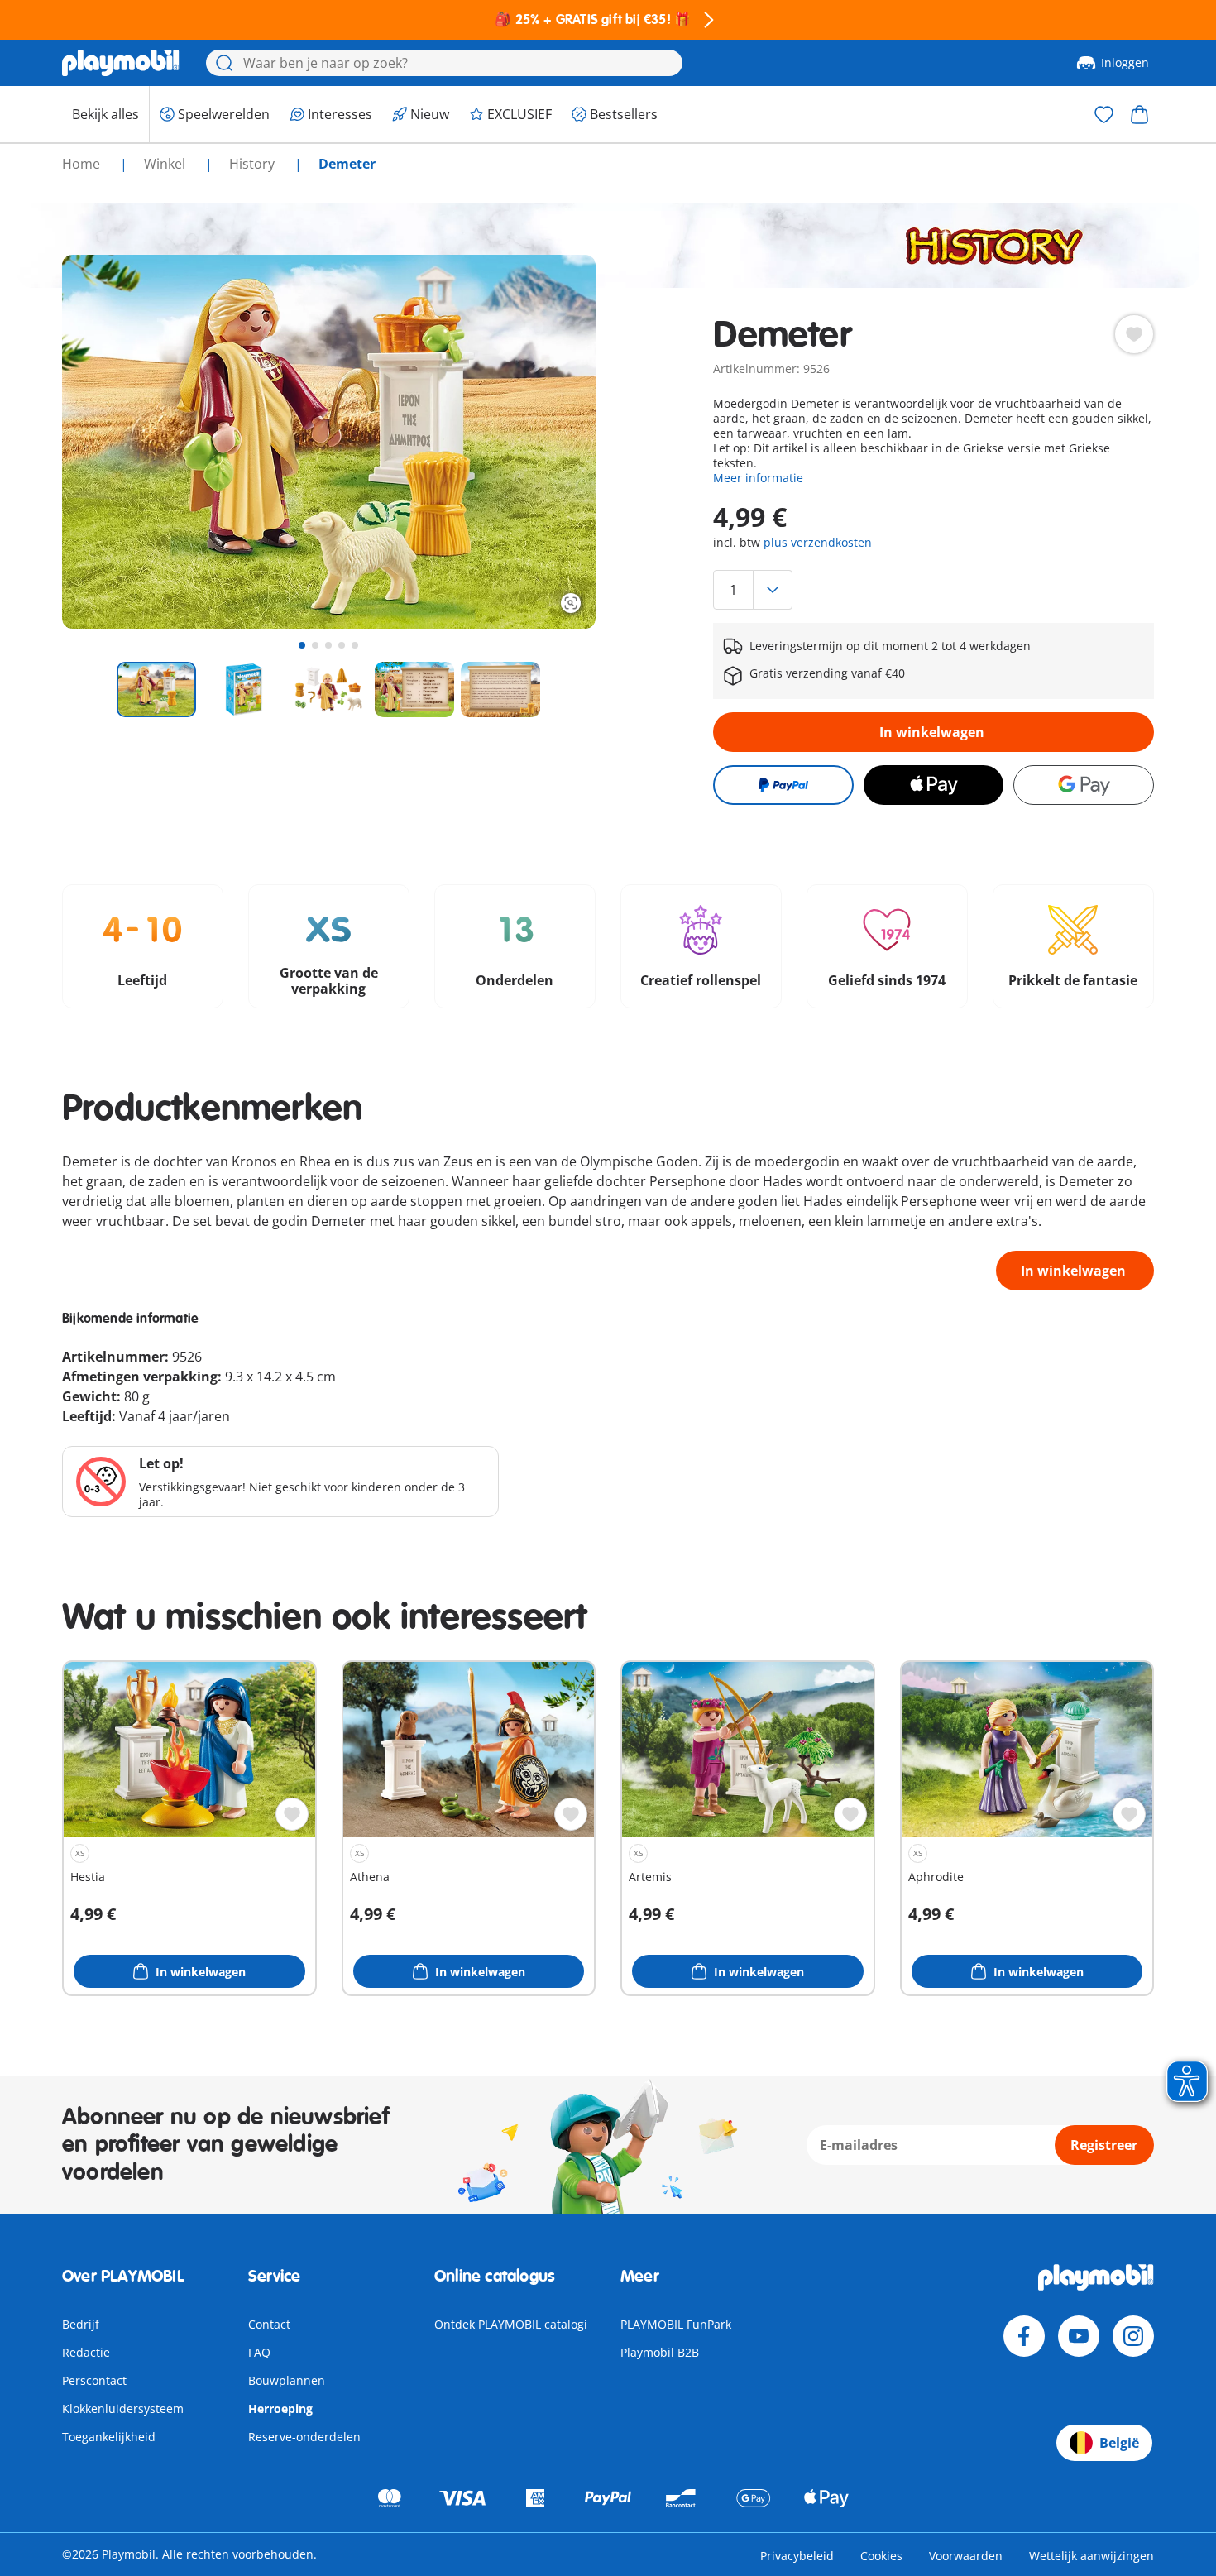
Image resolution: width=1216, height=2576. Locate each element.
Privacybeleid (797, 2556)
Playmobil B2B (660, 2352)
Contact (269, 2324)
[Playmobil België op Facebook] (1024, 2336)
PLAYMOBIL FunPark (676, 2324)
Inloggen (1125, 62)
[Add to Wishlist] (1134, 334)
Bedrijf (81, 2324)
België (1119, 2443)
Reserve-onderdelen (304, 2437)
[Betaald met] (783, 785)
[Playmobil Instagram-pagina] (1133, 2336)
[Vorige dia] (105, 442)
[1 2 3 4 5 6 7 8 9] (933, 590)
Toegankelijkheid (109, 2437)
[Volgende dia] (553, 442)
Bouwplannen (287, 2380)
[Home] (121, 63)
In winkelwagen (932, 732)
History (254, 164)
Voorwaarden (966, 2556)
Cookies (881, 2556)
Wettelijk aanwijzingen (1092, 2556)
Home (83, 164)
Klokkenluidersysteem (123, 2408)
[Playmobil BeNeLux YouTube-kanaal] (1079, 2336)
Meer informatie (758, 478)
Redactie (86, 2352)
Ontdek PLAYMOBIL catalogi (511, 2324)
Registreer (1104, 2145)
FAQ (259, 2352)
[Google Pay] (1084, 785)
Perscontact (94, 2380)
